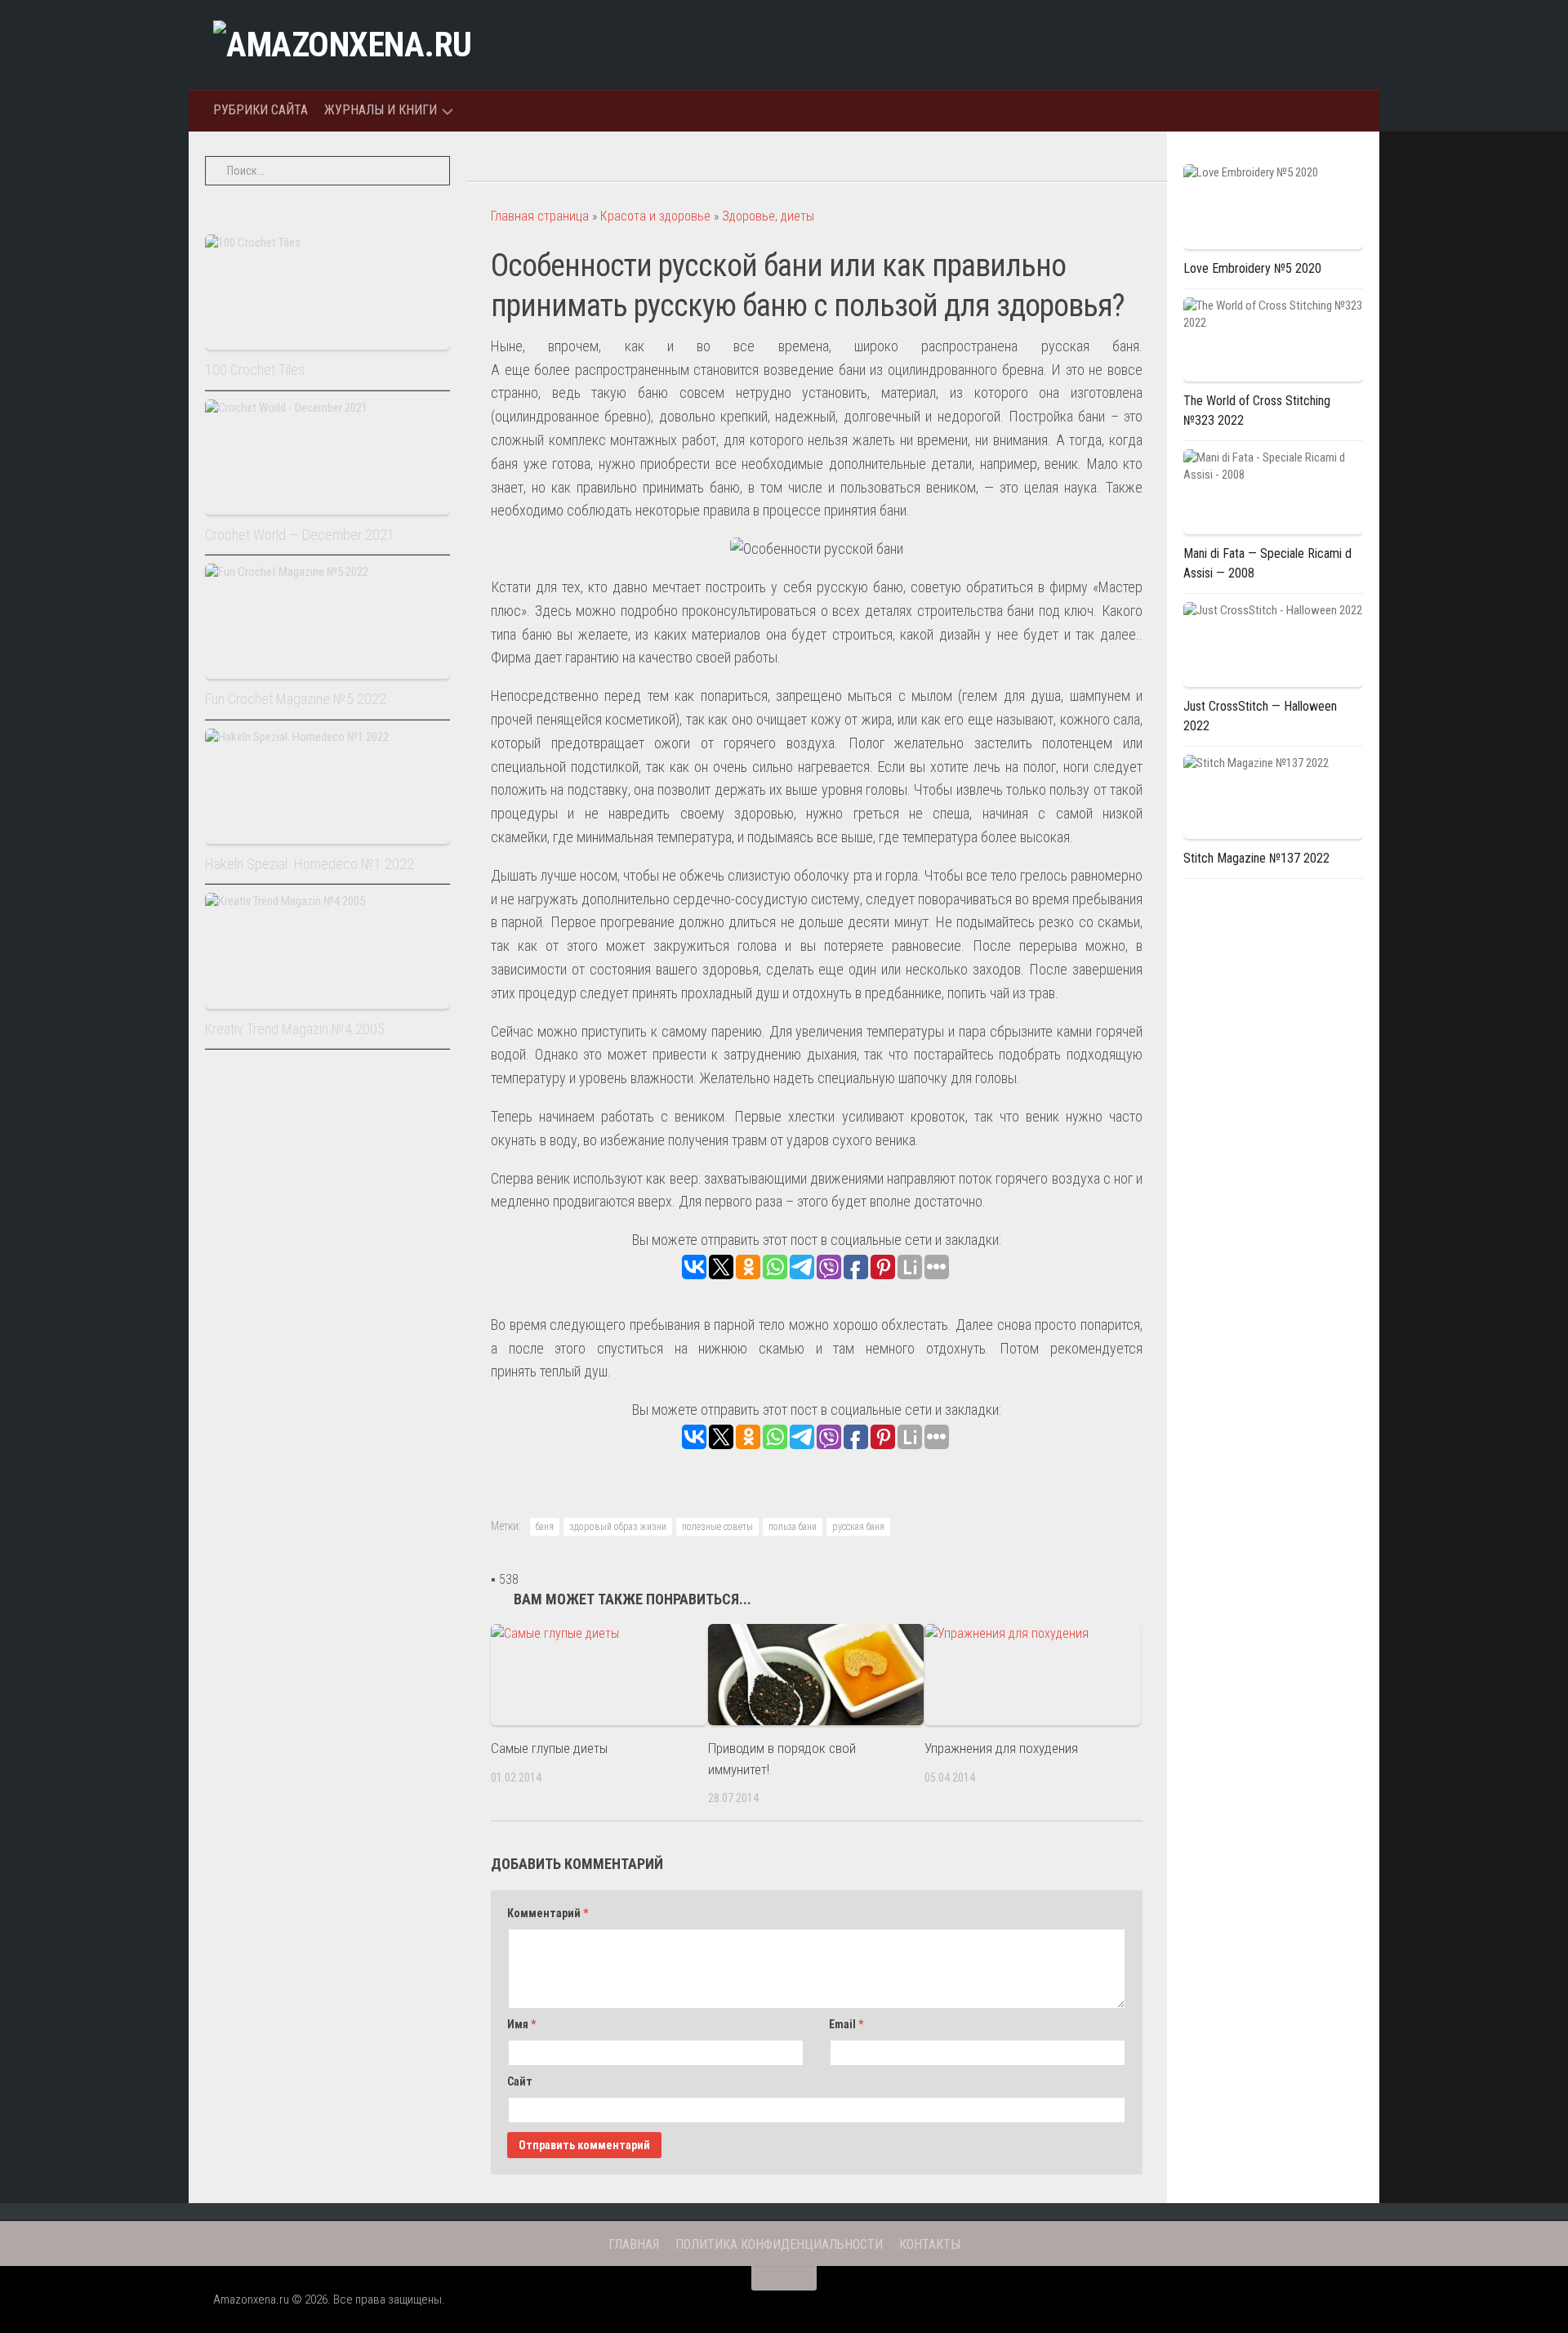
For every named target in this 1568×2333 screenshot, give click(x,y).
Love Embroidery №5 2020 (1252, 268)
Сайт (520, 2081)
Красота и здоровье (655, 216)
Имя (521, 2024)
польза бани (793, 1527)
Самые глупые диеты (549, 1748)
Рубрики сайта (261, 110)
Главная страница (540, 216)
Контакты (930, 2244)
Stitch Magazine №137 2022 (1256, 858)
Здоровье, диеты (768, 216)
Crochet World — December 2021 (300, 535)
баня (545, 1527)
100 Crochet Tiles (255, 370)
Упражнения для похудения (1001, 1748)
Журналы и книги (381, 110)
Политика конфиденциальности (779, 2244)
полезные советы (717, 1527)
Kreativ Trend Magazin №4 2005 (295, 1029)
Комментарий (548, 1913)
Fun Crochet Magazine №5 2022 (296, 699)
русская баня (858, 1527)
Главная (634, 2244)
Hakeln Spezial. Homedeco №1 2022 (310, 864)
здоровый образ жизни (618, 1527)
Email (846, 2024)
